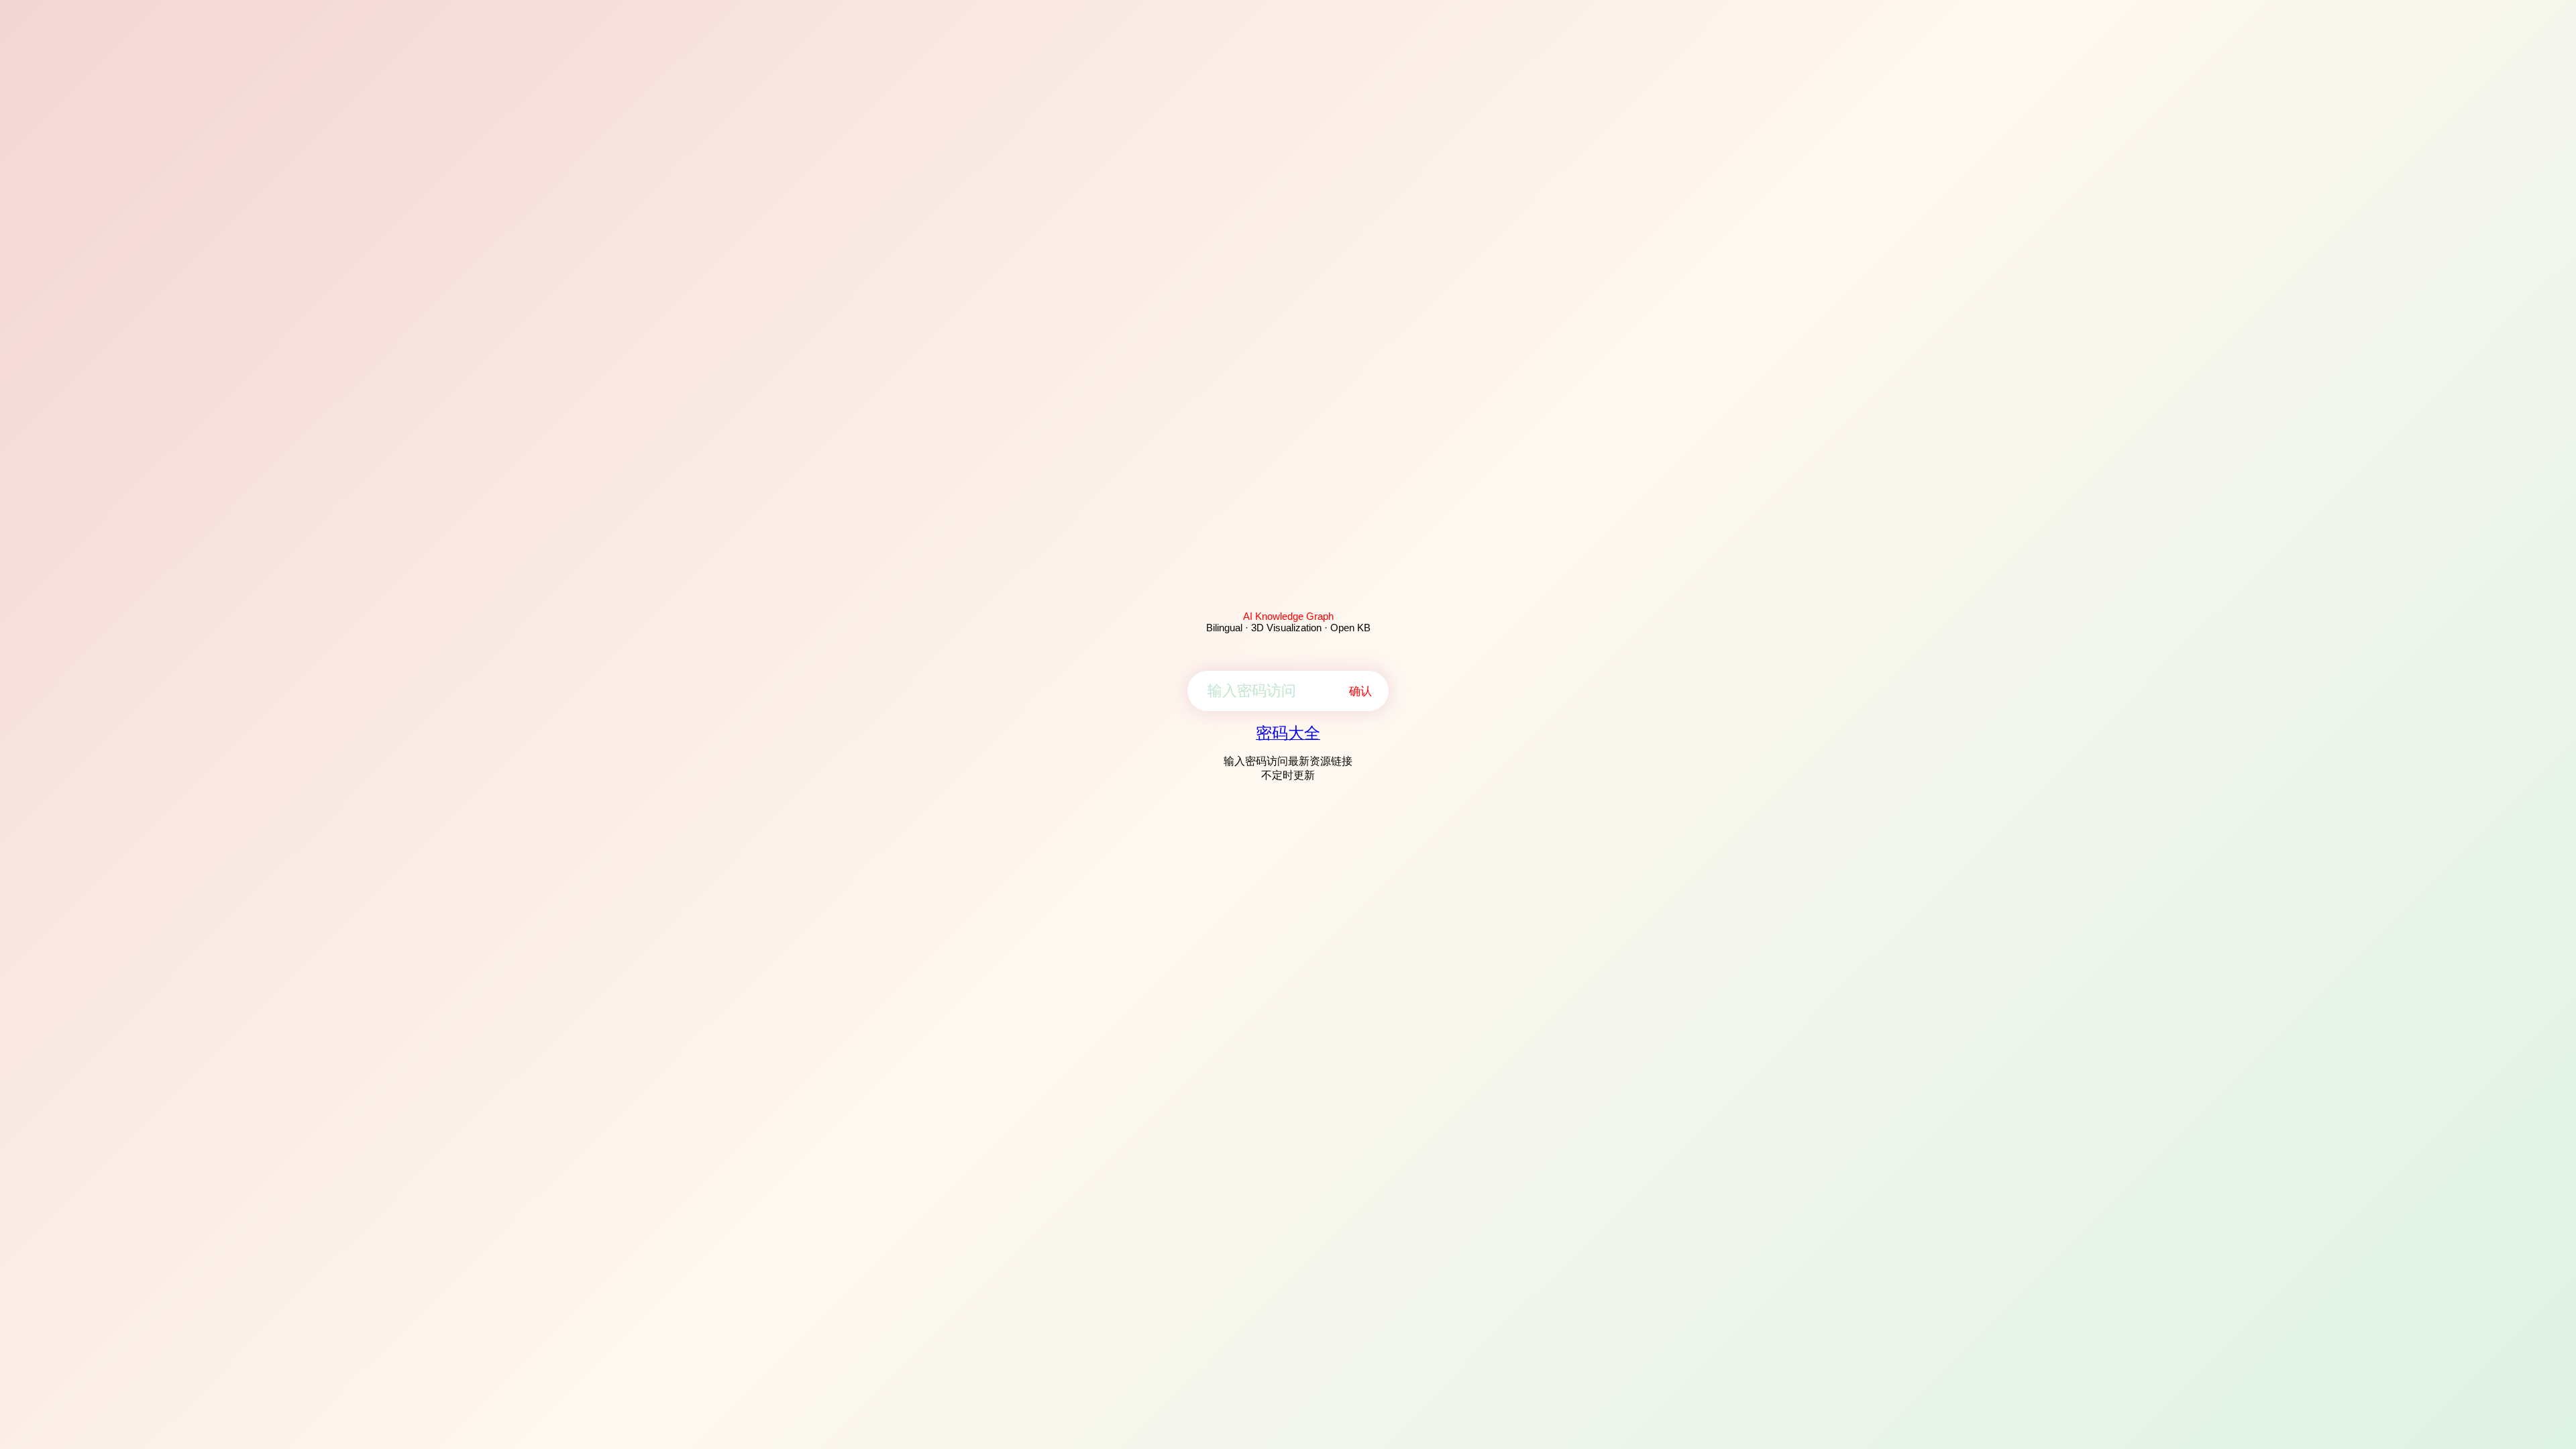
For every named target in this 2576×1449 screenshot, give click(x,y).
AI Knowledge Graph (1288, 616)
